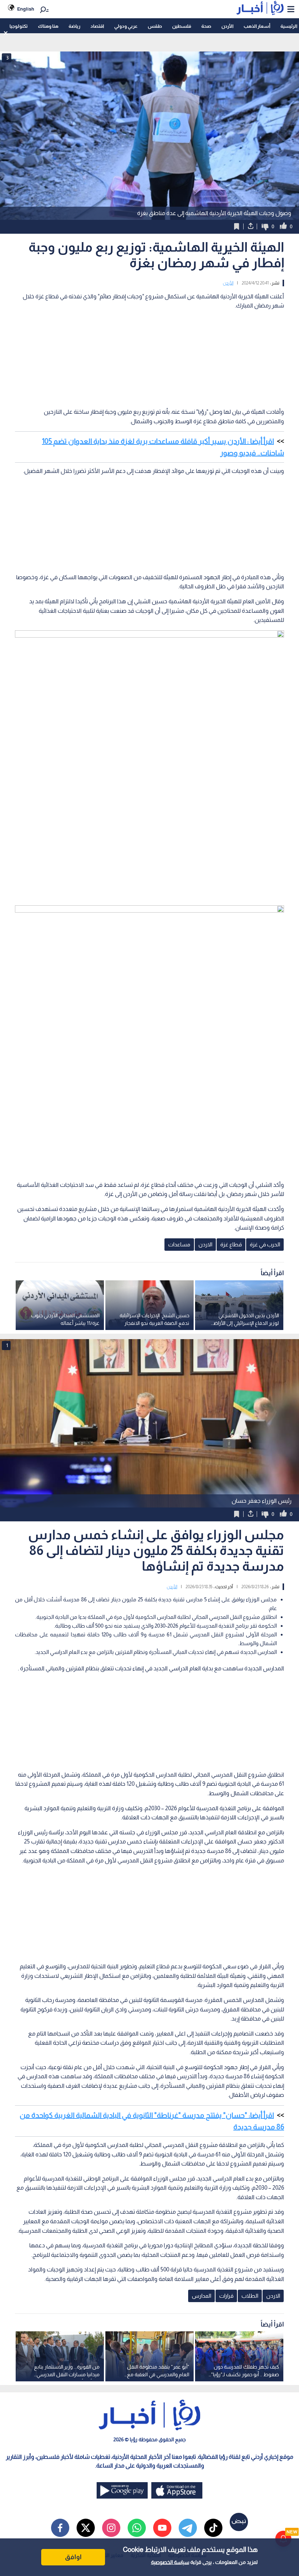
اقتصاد (97, 26)
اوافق (73, 2557)
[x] (86, 2528)
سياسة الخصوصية (170, 2562)
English (26, 9)
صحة (206, 26)
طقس (155, 26)
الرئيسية (289, 26)
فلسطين (182, 26)
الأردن (227, 26)
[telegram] (188, 2528)
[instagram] (111, 2528)
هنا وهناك (48, 26)
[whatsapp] (137, 2528)
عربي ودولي (126, 26)
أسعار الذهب (257, 26)
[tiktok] (213, 2528)
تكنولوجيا (19, 26)
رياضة (74, 26)
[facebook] (60, 2528)
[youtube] (162, 2528)
